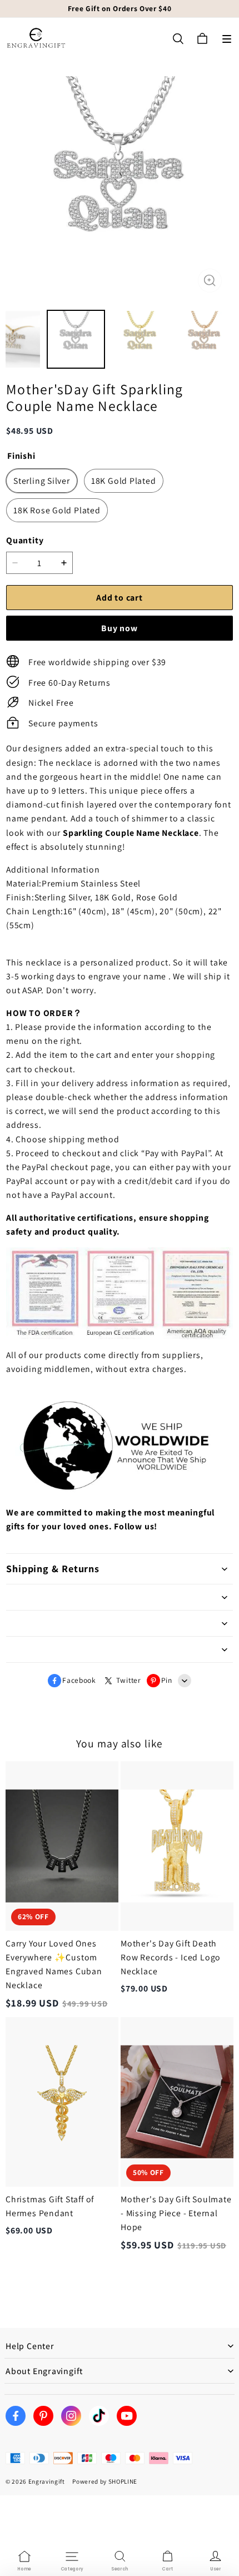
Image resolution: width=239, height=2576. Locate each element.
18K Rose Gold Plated (57, 510)
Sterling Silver (42, 481)
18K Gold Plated (124, 481)
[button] (227, 39)
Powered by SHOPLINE (105, 2481)
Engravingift (47, 2481)
